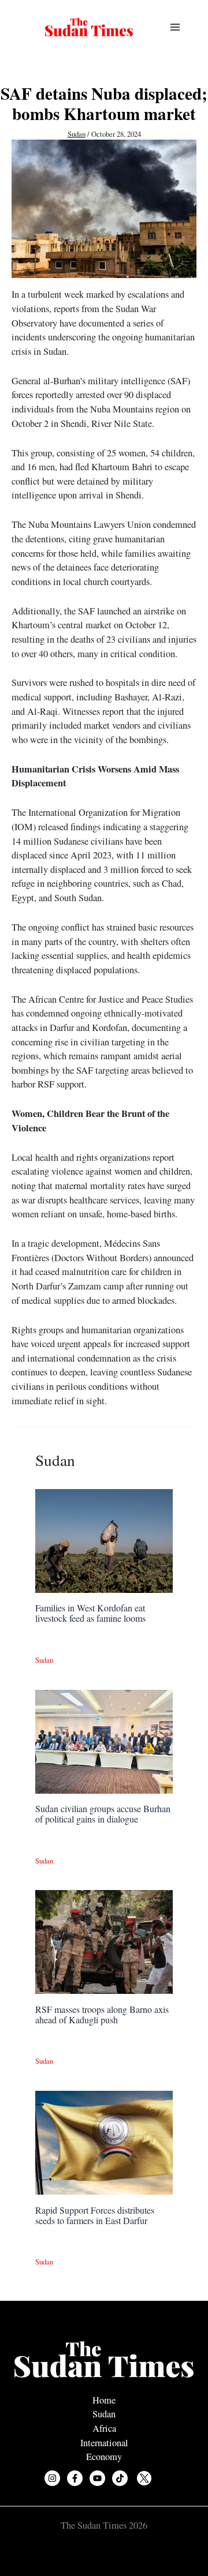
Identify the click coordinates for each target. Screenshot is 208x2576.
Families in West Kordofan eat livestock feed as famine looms (90, 1613)
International (104, 2443)
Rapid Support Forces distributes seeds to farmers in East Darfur (95, 2215)
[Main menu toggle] (175, 27)
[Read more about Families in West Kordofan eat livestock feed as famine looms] (104, 1540)
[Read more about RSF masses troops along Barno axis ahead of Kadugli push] (104, 1941)
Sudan (77, 134)
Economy (104, 2457)
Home (104, 2400)
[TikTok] (120, 2478)
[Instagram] (52, 2478)
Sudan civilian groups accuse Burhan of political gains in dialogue (103, 1814)
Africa (104, 2428)
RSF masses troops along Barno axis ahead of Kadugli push (102, 2014)
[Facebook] (75, 2478)
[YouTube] (97, 2478)
